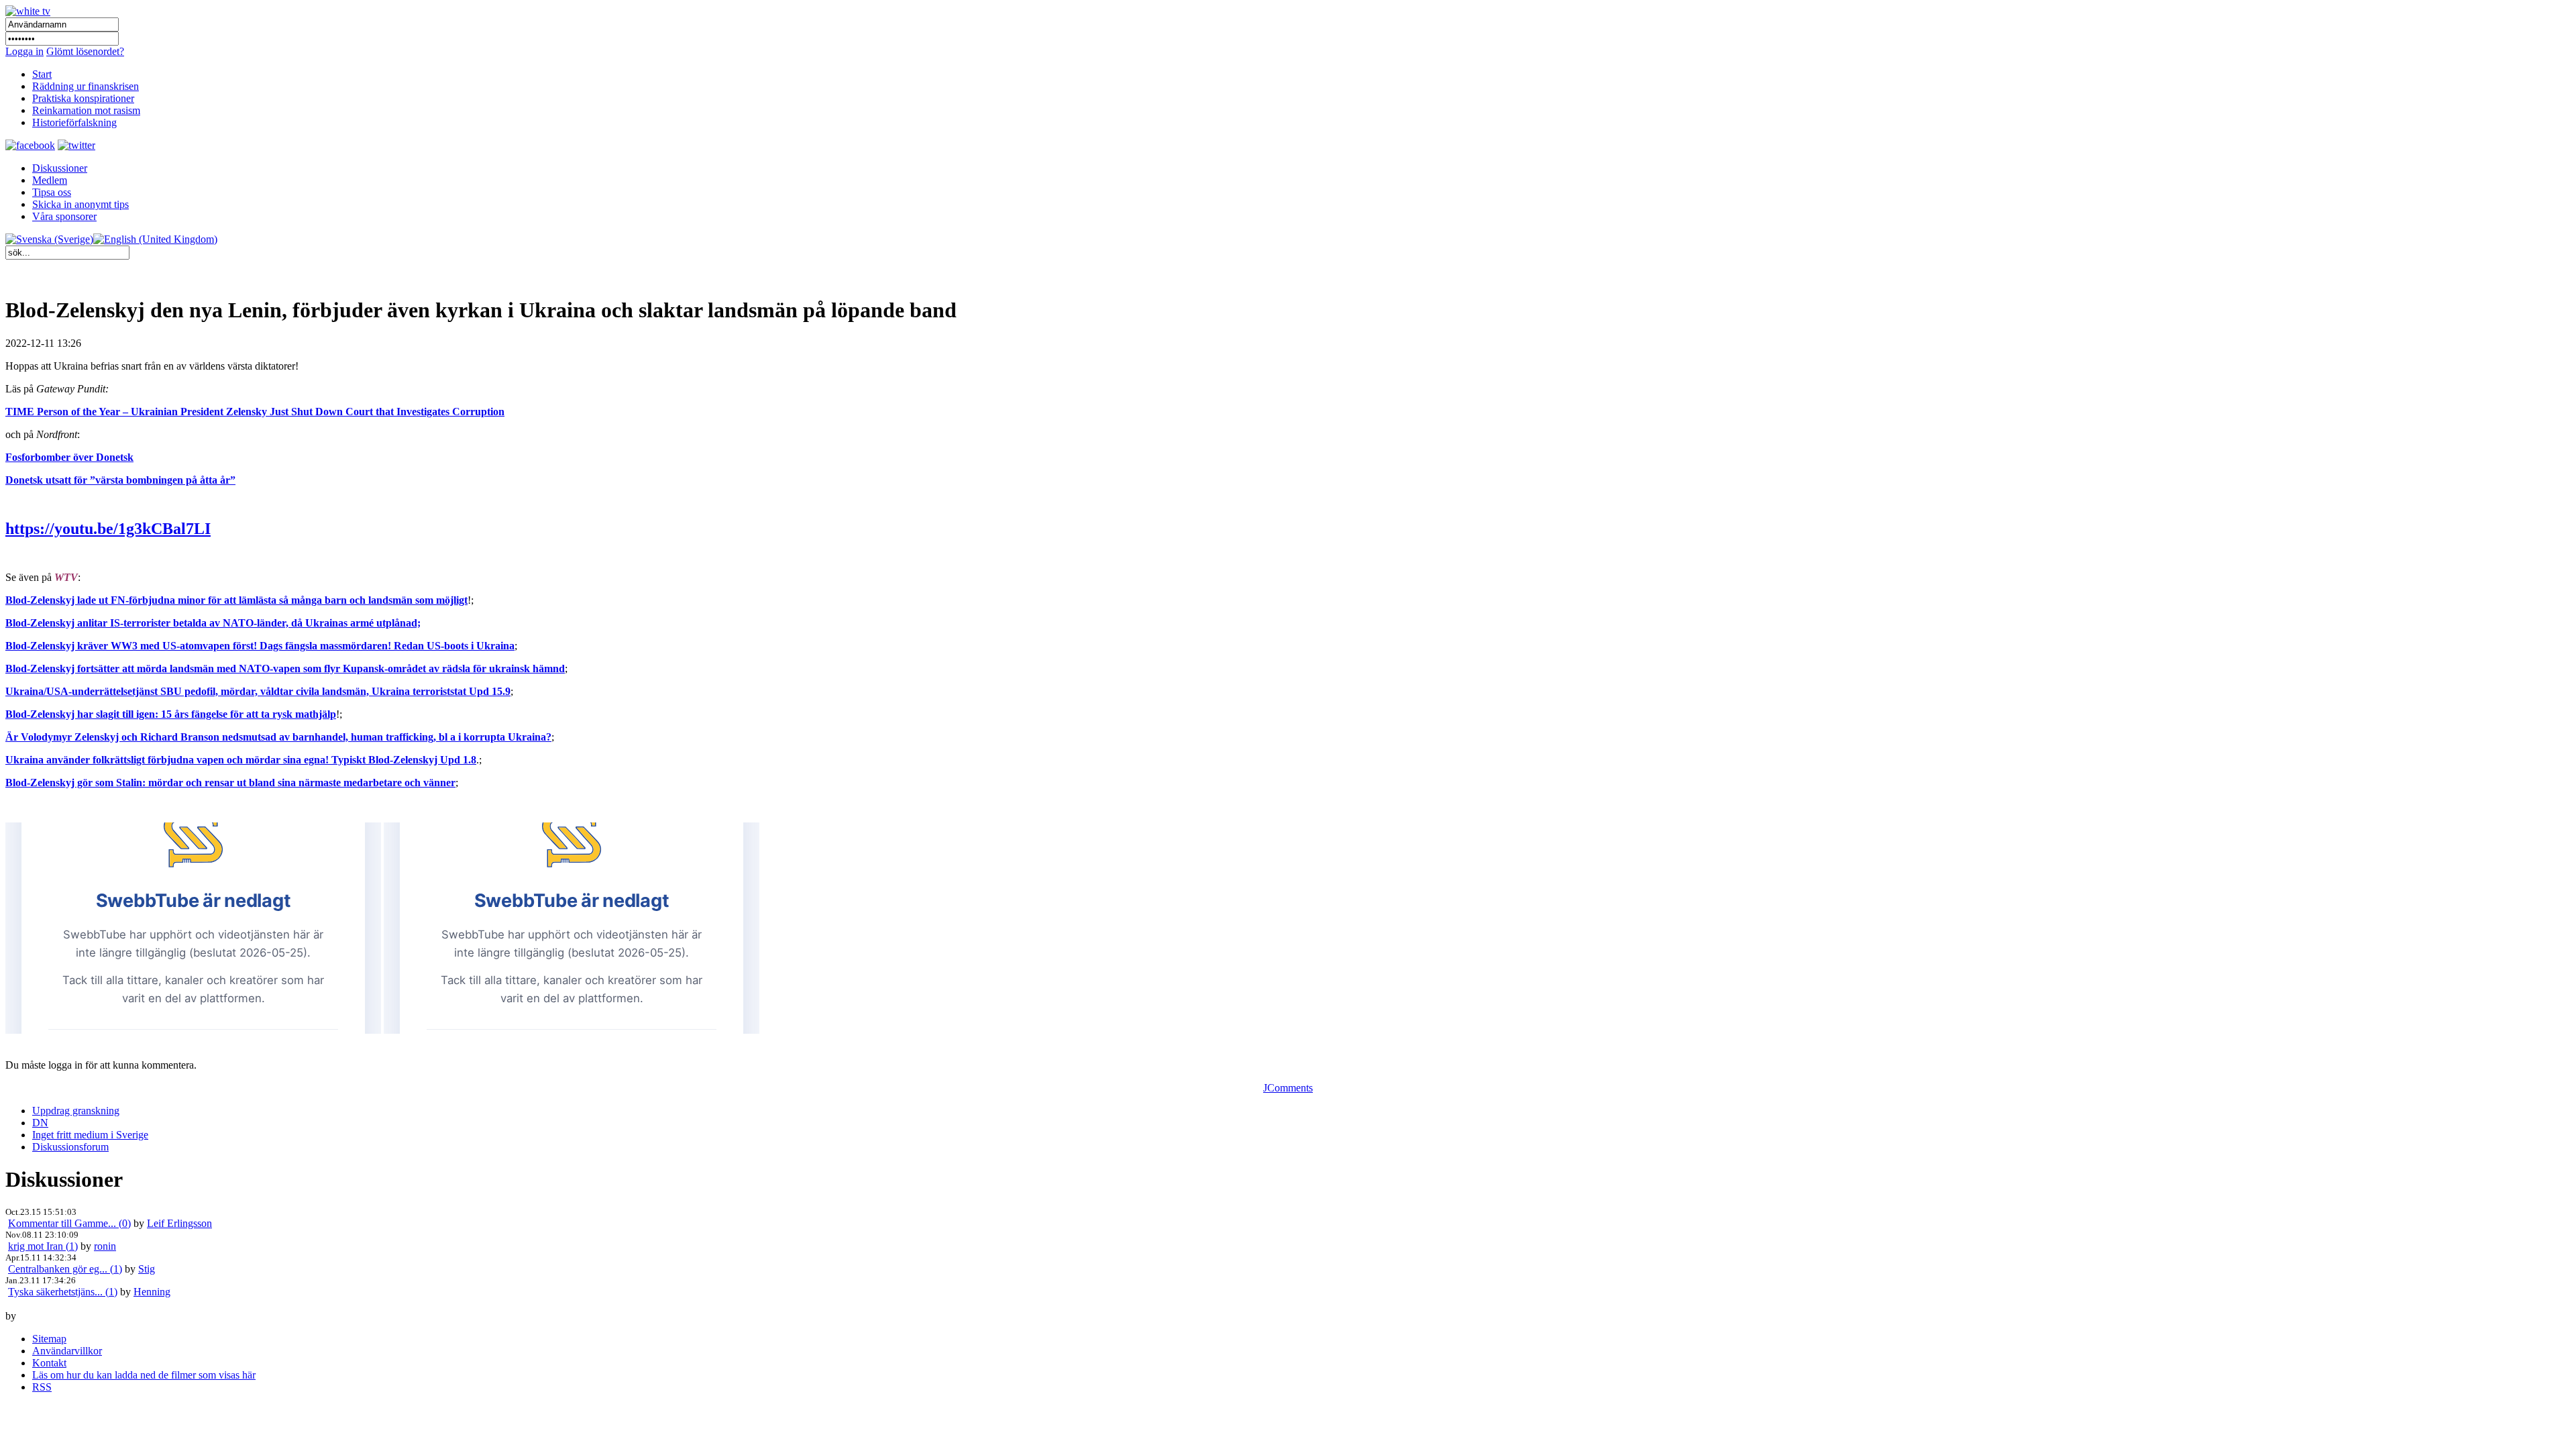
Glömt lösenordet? (85, 51)
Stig (147, 1269)
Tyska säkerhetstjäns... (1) (63, 1292)
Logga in (24, 51)
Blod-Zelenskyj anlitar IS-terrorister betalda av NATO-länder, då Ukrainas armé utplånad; (213, 623)
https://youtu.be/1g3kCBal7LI (108, 529)
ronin (105, 1246)
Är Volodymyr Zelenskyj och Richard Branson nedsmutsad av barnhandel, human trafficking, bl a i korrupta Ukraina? (278, 737)
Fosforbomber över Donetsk (69, 457)
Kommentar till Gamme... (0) (69, 1223)
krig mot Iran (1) (43, 1246)
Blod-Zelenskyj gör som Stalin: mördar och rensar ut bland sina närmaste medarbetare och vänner (230, 783)
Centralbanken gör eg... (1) (65, 1269)
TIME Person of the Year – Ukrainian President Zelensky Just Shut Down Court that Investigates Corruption (255, 412)
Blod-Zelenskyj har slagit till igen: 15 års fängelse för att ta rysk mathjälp (171, 714)
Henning (152, 1292)
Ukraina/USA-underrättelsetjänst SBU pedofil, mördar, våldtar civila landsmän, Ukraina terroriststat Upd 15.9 (258, 691)
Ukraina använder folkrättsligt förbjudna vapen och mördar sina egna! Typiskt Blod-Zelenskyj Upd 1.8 (241, 760)
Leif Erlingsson (179, 1223)
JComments (1288, 1088)
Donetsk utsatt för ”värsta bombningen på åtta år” (120, 480)
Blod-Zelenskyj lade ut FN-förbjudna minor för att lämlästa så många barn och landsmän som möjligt (236, 600)
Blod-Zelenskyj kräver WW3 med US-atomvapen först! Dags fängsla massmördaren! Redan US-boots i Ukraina (260, 646)
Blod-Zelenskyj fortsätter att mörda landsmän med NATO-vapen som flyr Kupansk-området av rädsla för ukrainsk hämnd (285, 668)
